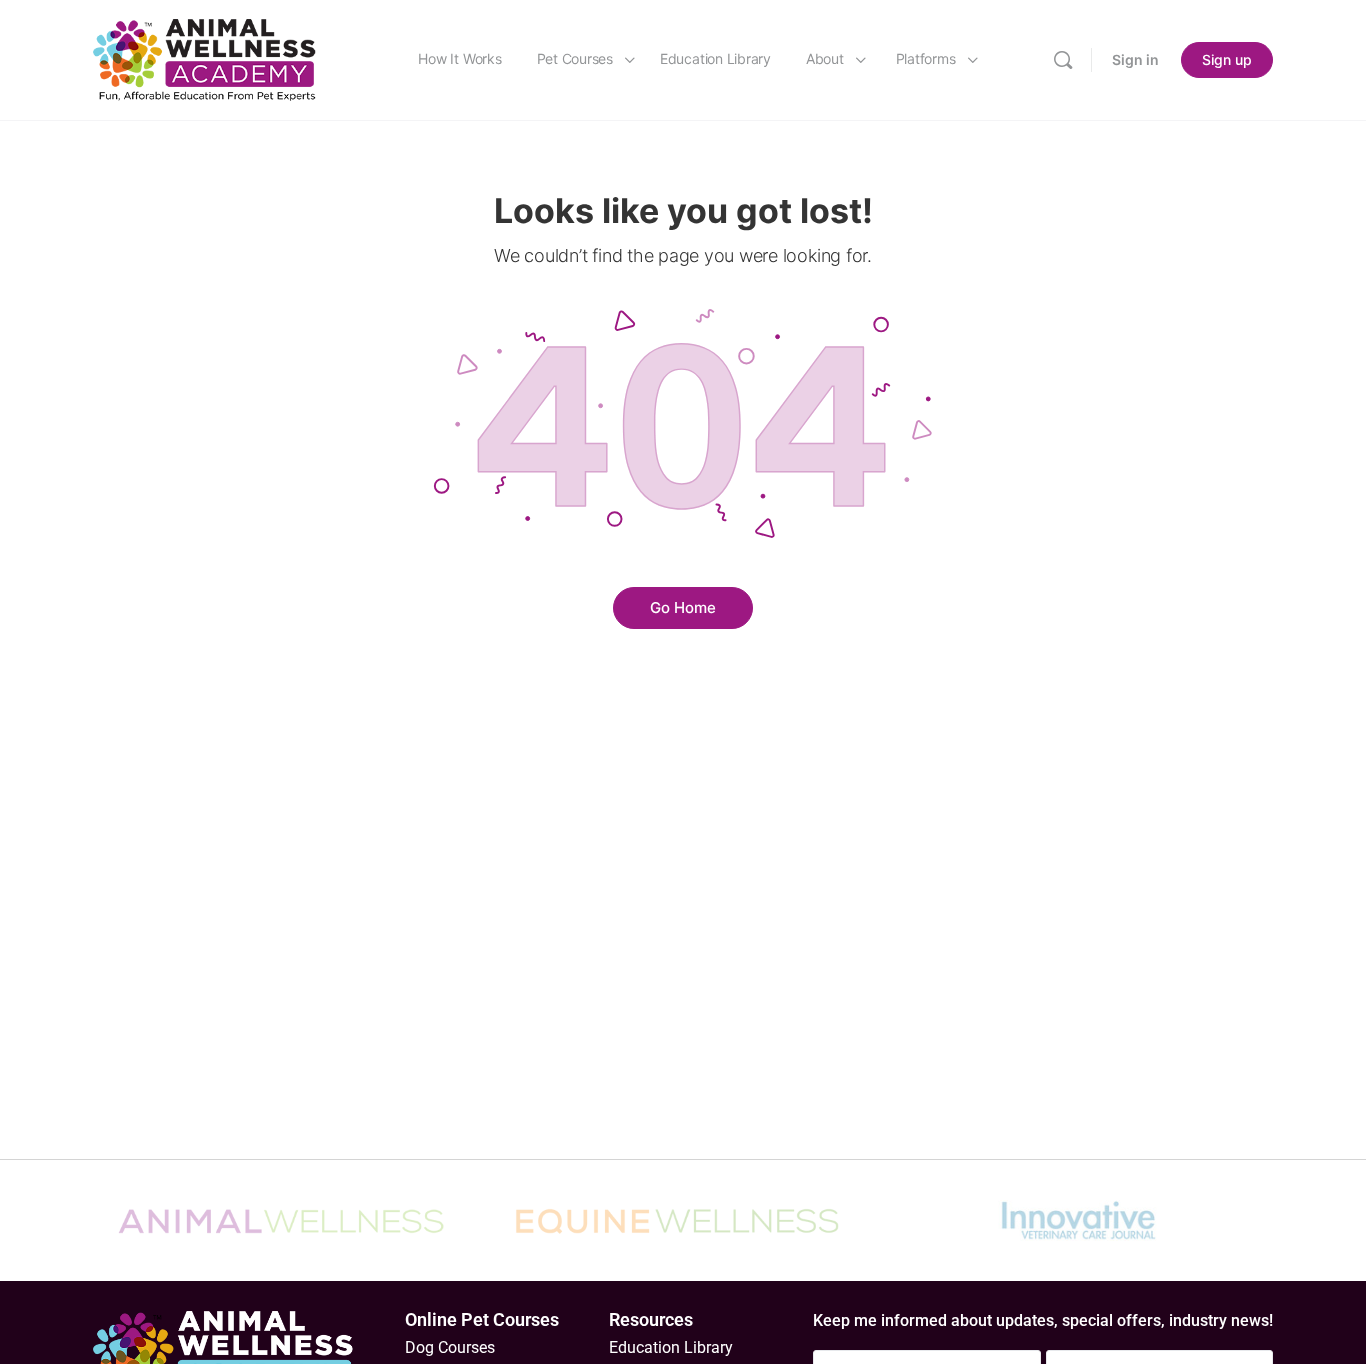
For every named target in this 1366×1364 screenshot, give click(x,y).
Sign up (1227, 59)
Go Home (683, 607)
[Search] (1063, 60)
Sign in (1135, 59)
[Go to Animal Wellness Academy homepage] (205, 58)
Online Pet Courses (482, 1319)
